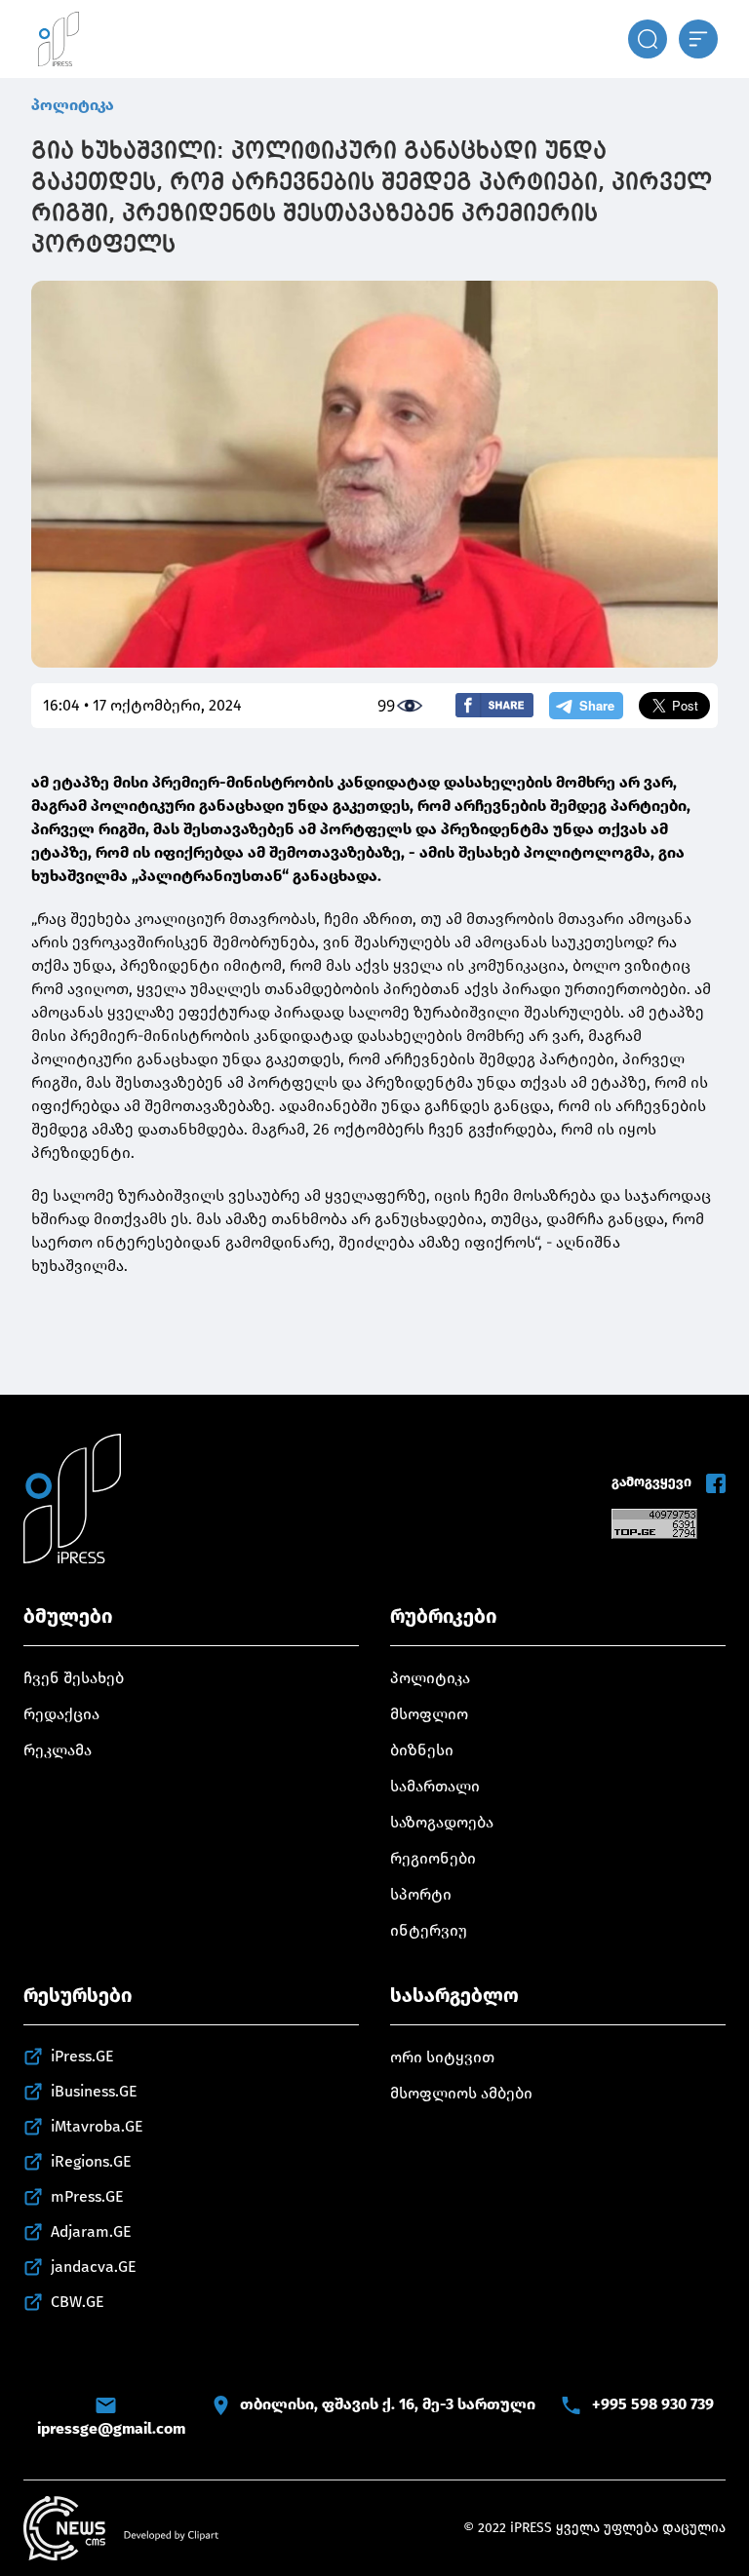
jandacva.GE (94, 2267)
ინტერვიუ (429, 1930)
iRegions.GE (91, 2161)
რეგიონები (433, 1858)
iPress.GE (82, 2056)
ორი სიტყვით (442, 2057)
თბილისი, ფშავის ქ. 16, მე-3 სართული (388, 2404)
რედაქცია (61, 1714)
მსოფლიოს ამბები (461, 2093)
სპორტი (421, 1894)
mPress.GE (87, 2196)
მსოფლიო (429, 1714)
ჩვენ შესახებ (74, 1678)
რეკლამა (58, 1750)
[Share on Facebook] (494, 705)
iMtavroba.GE (97, 2126)
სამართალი (435, 1786)
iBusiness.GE (94, 2091)
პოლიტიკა (73, 105)
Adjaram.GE (91, 2231)
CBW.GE (78, 2302)
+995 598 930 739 (653, 2404)
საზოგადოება (442, 1822)
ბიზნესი (422, 1750)
